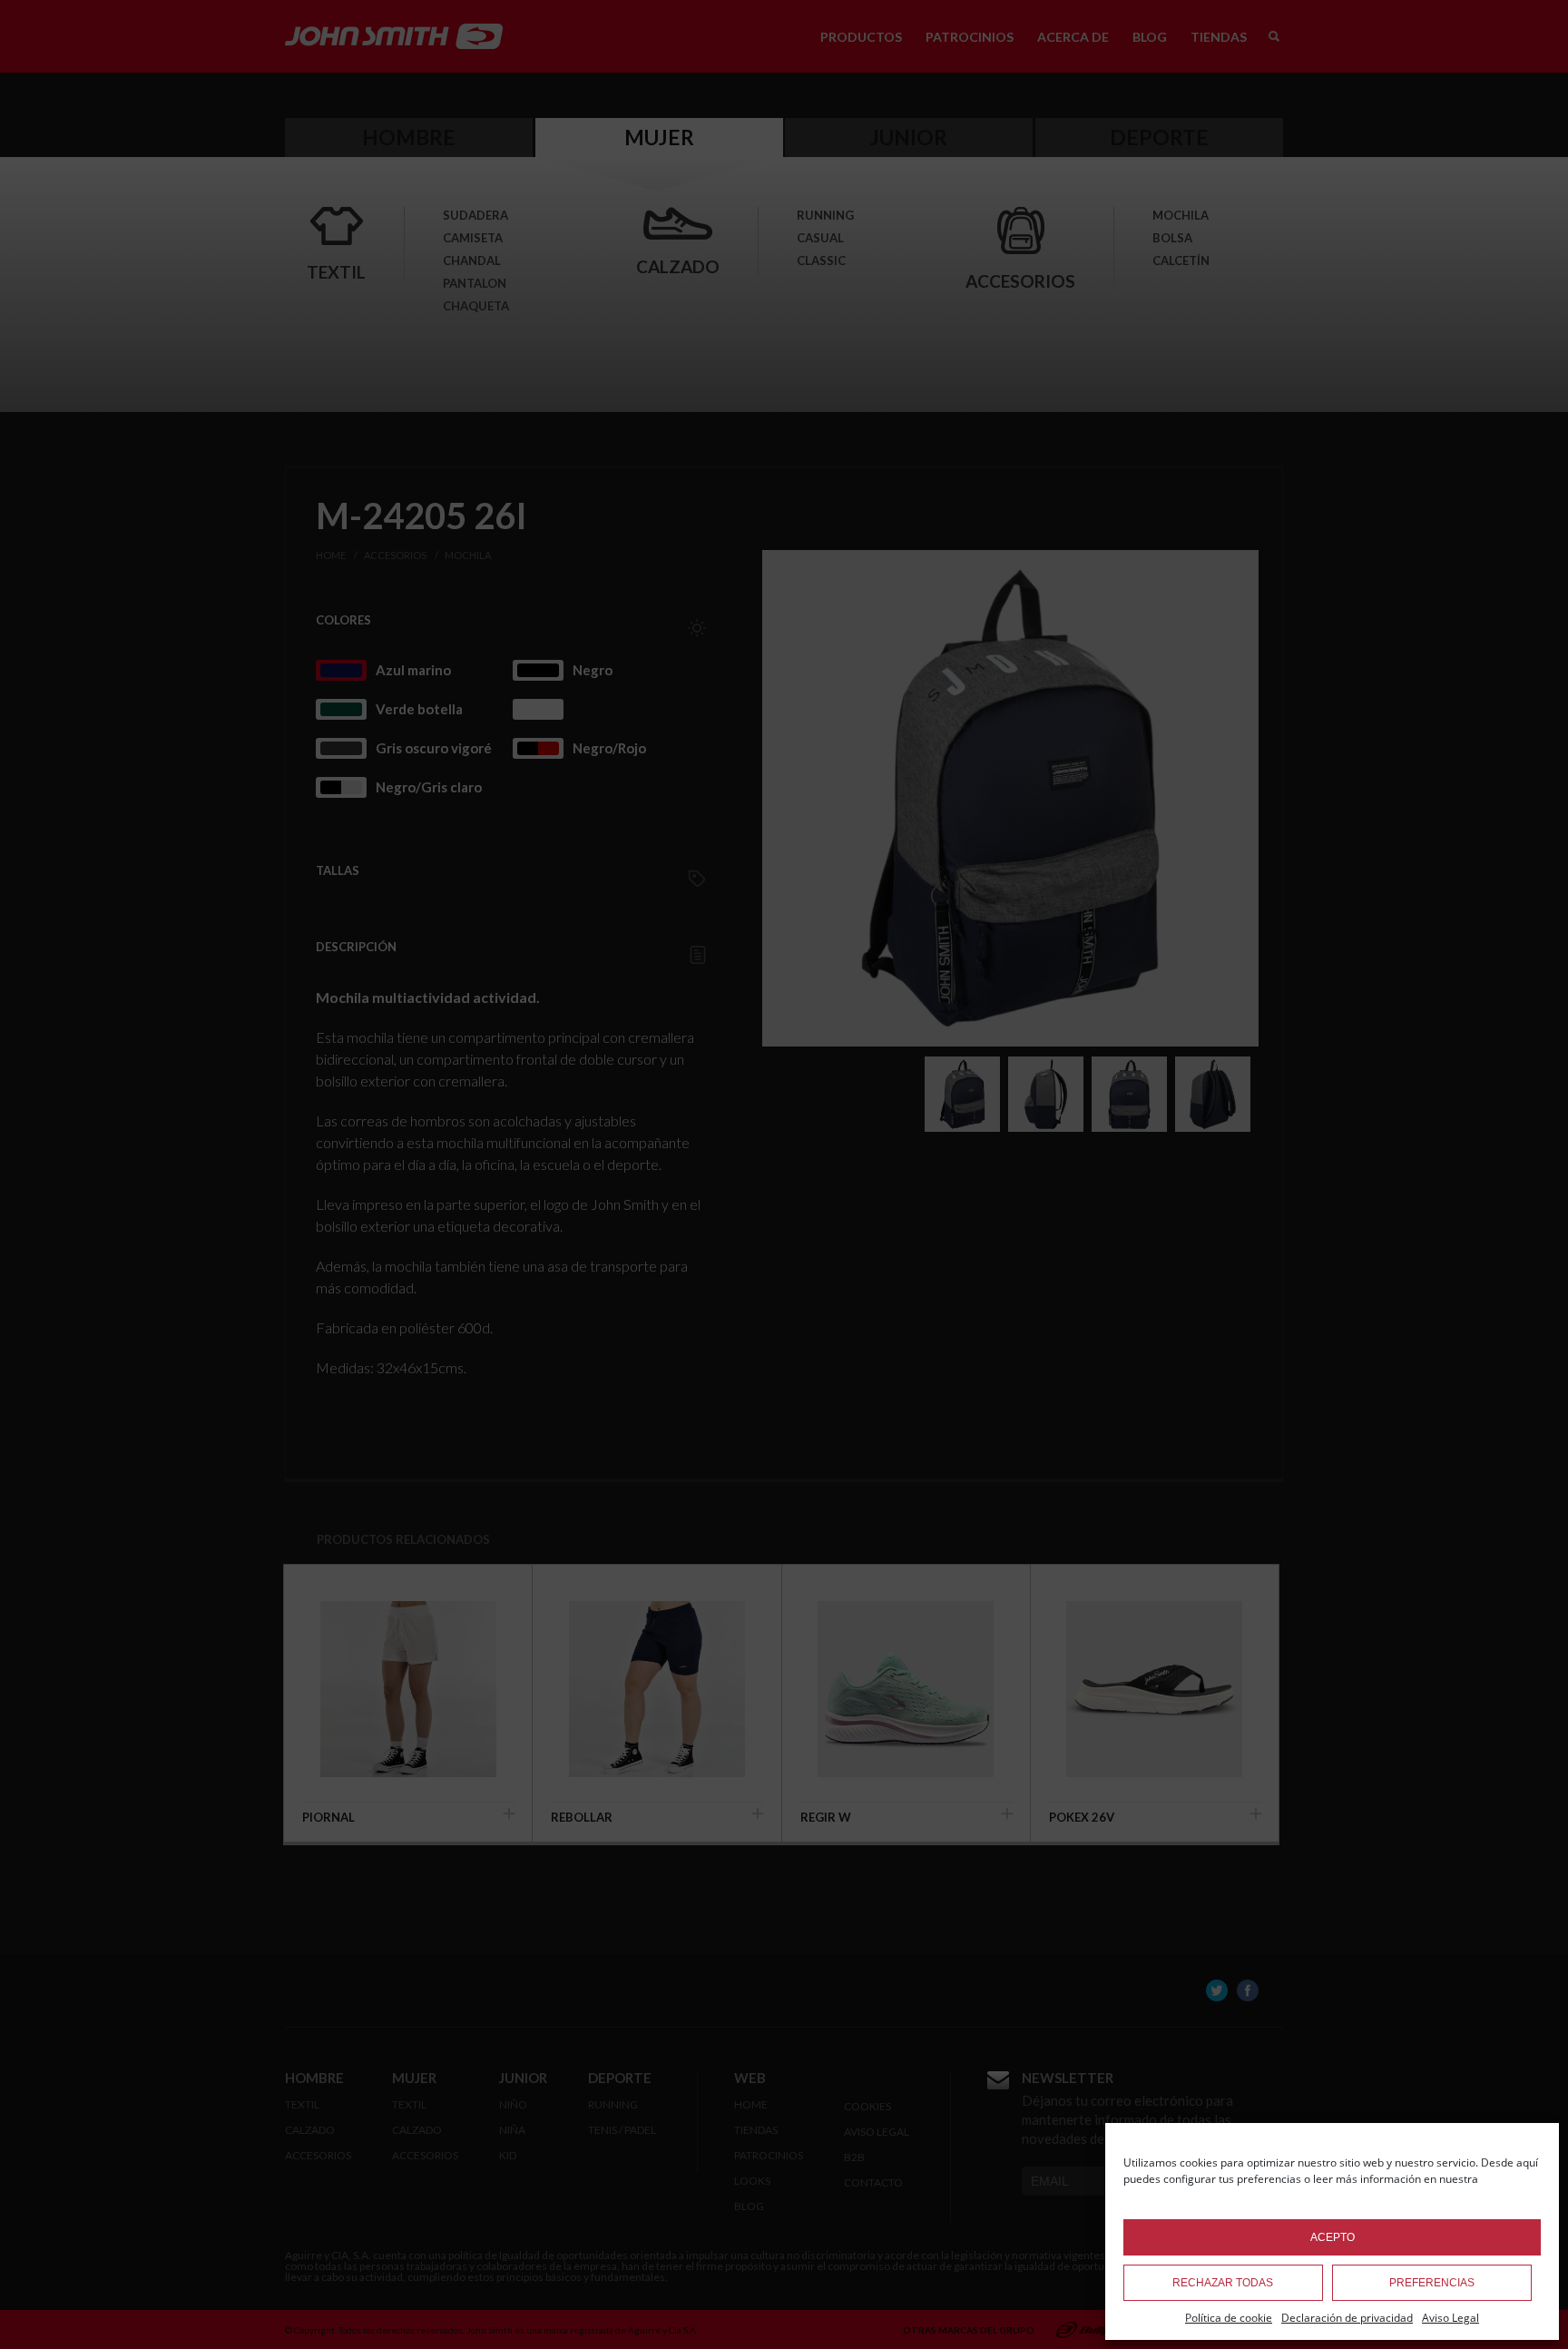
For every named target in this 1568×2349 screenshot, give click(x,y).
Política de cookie (1229, 2318)
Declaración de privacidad (1347, 2318)
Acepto (1333, 2237)
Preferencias (1432, 2283)
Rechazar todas (1223, 2283)
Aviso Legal (1450, 2318)
